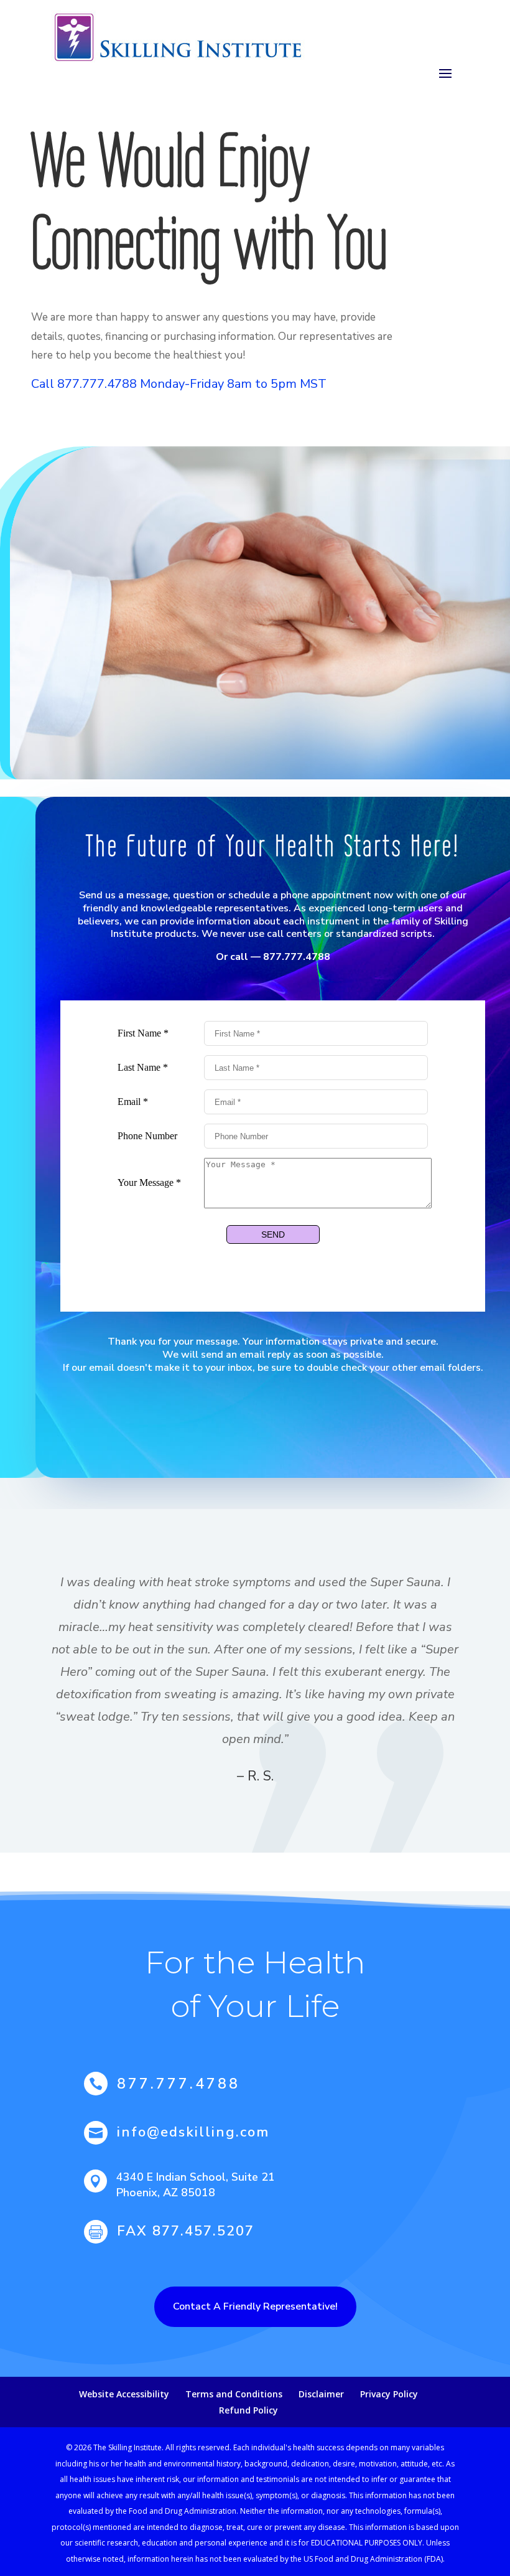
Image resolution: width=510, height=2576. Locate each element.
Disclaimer (321, 2394)
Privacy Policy (389, 2394)
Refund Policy (248, 2410)
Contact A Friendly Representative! (255, 2306)
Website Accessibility (124, 2394)
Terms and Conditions (234, 2394)
